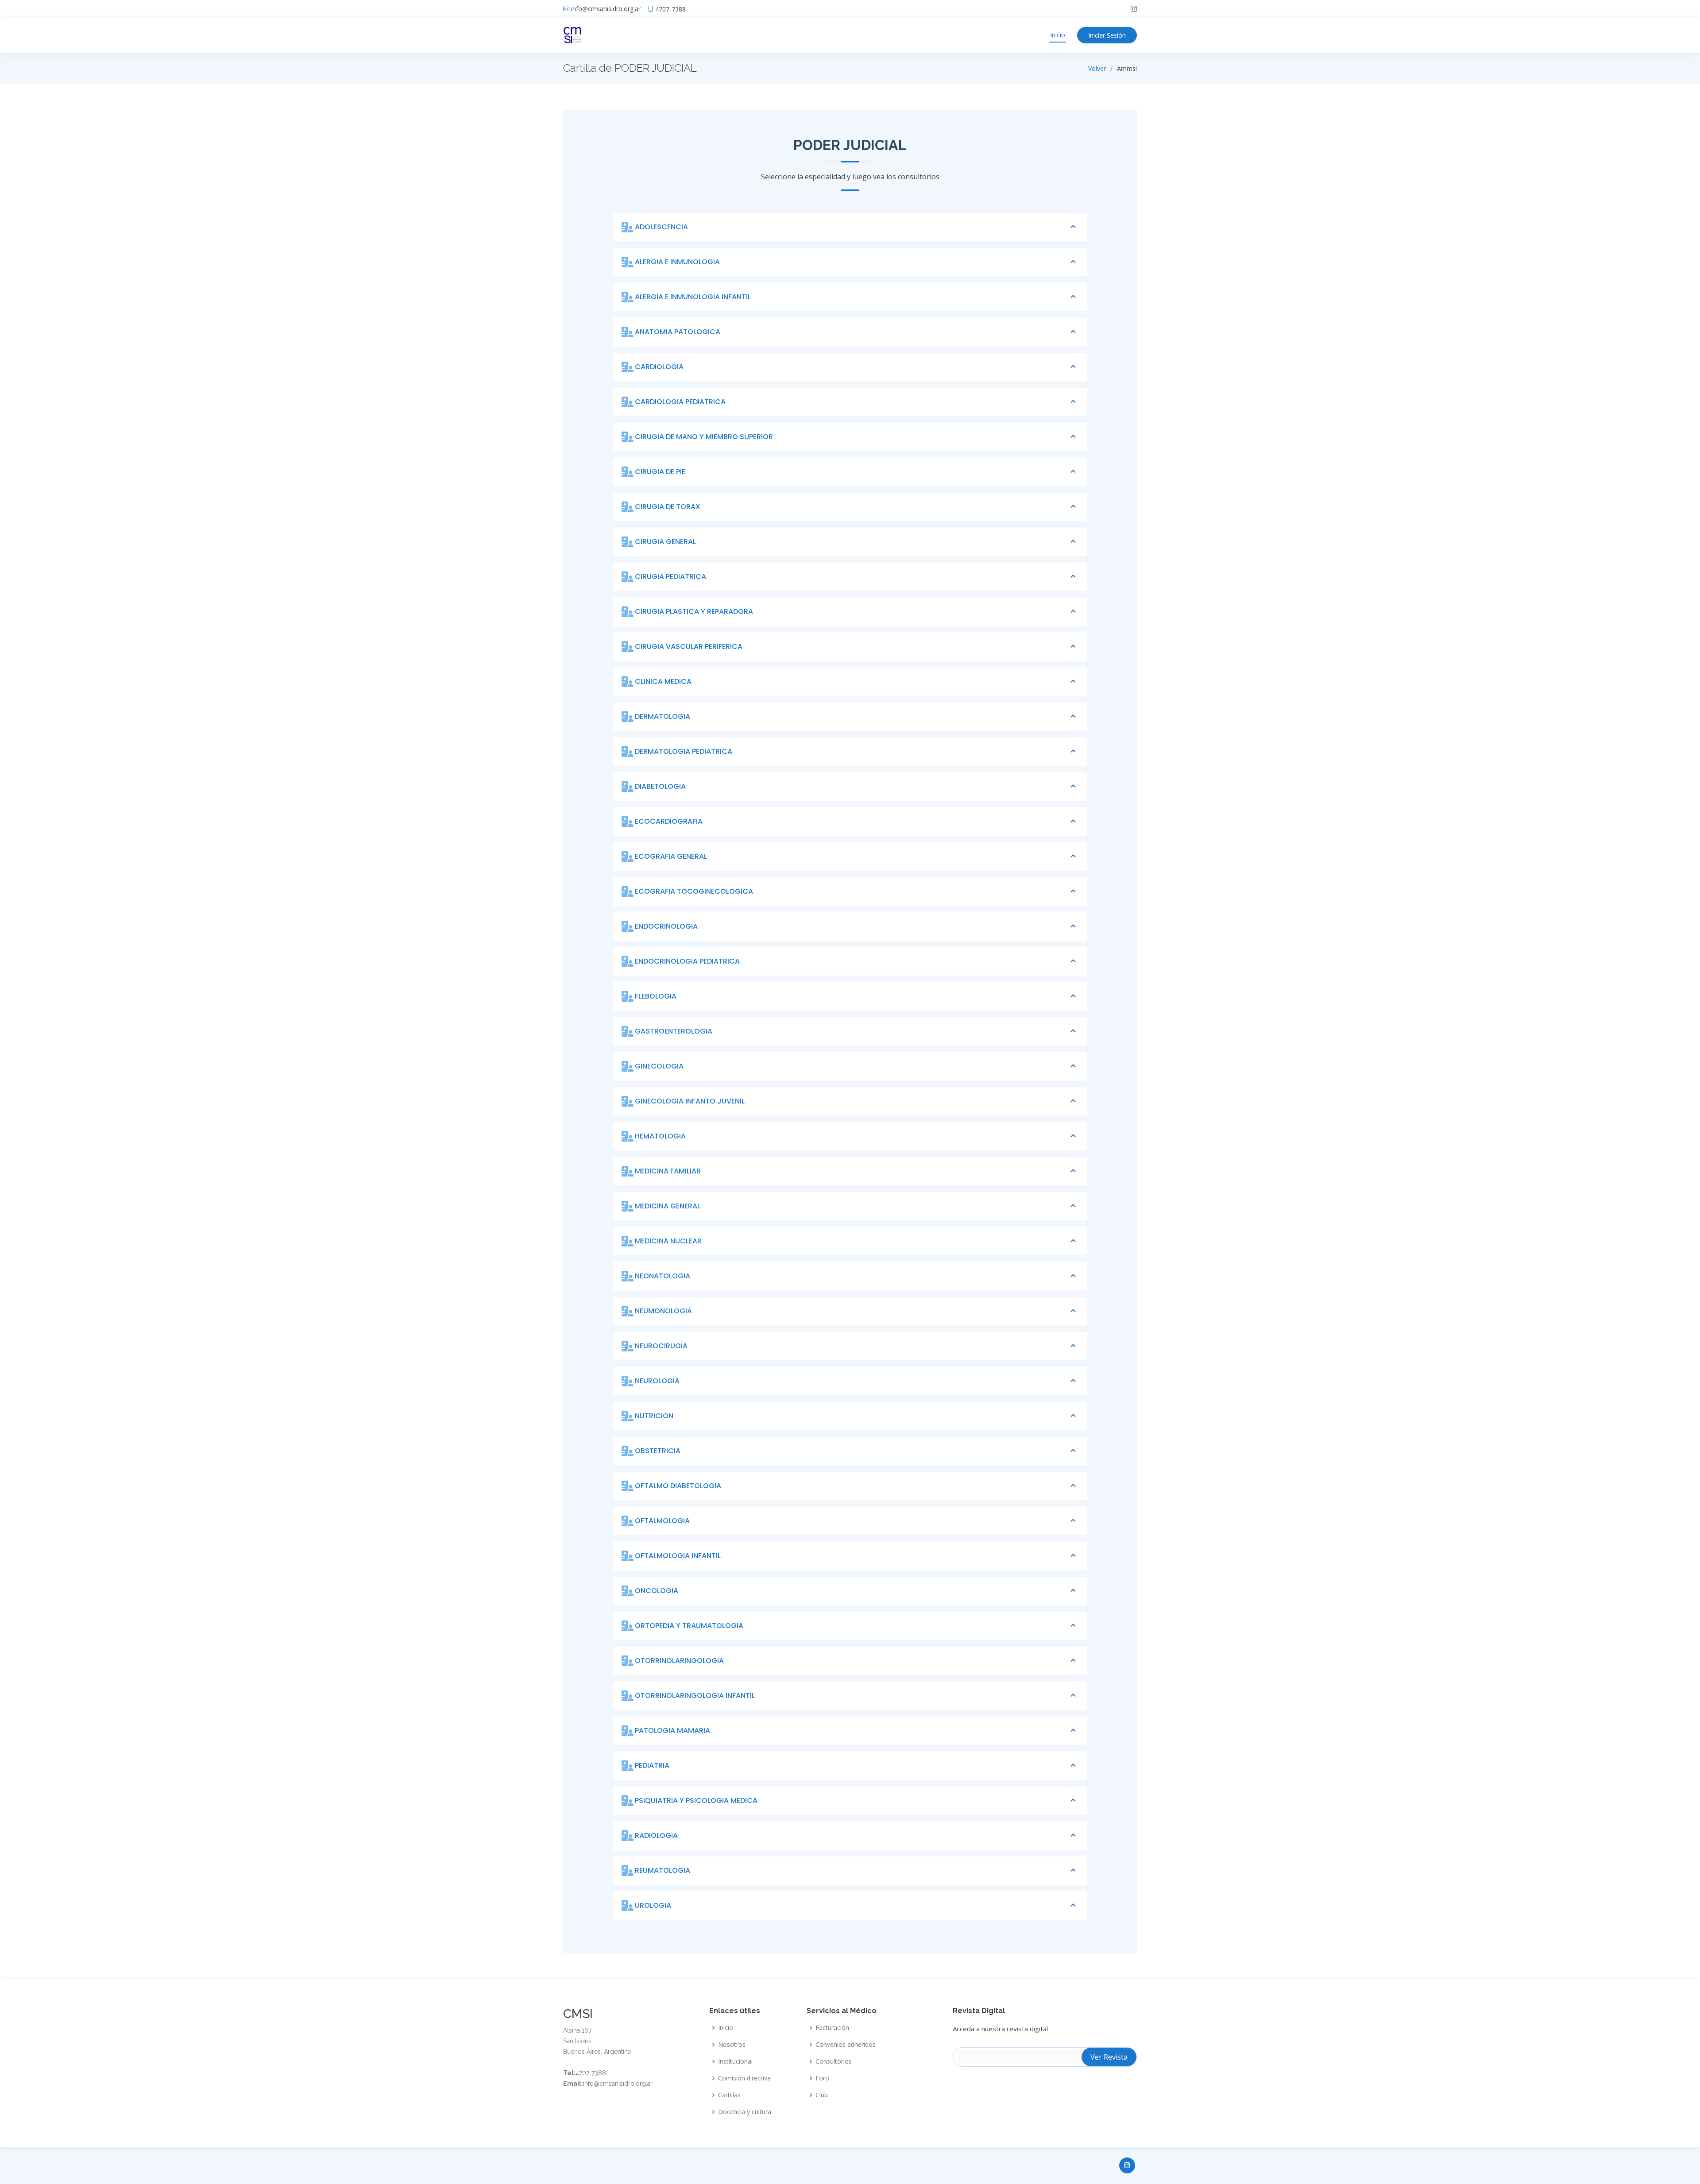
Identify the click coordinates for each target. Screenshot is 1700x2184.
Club (822, 2095)
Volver (1097, 68)
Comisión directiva (744, 2078)
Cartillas (729, 2095)
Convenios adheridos (846, 2045)
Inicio (1058, 35)
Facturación (832, 2028)
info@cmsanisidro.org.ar (606, 9)
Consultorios (834, 2061)
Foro (822, 2078)
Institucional (735, 2061)
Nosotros (732, 2045)
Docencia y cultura (745, 2112)
